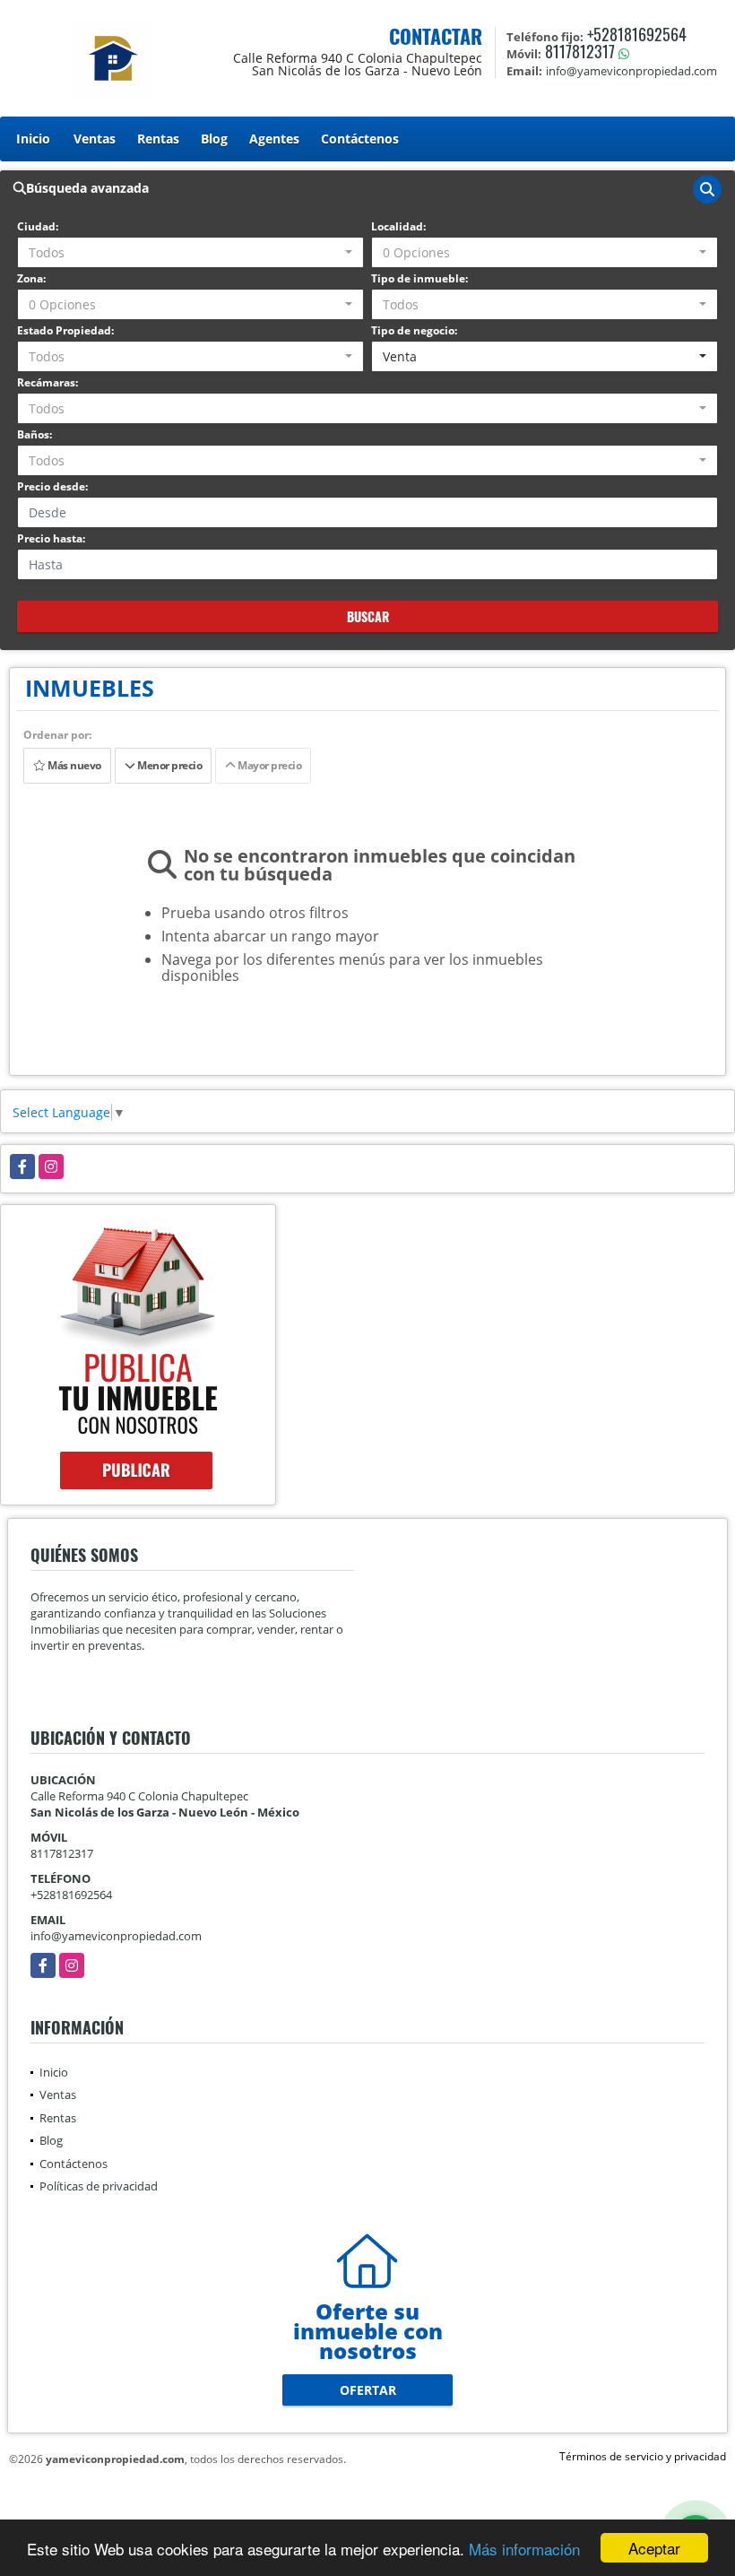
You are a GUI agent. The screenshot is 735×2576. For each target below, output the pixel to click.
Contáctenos (360, 139)
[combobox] (190, 252)
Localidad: (398, 226)
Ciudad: (38, 226)
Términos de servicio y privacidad (643, 2456)
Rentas (158, 139)
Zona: (31, 278)
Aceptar (654, 2548)
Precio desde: (52, 486)
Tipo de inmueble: (419, 278)
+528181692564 (637, 34)
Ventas (95, 139)
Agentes (274, 139)
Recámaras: (48, 382)
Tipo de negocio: (414, 330)
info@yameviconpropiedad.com (116, 1936)
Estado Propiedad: (65, 330)
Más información (524, 2549)
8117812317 (580, 51)
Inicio (33, 139)
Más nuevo (73, 765)
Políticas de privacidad (99, 2186)
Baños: (35, 434)
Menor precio (168, 765)
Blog (214, 139)
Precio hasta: (51, 538)
